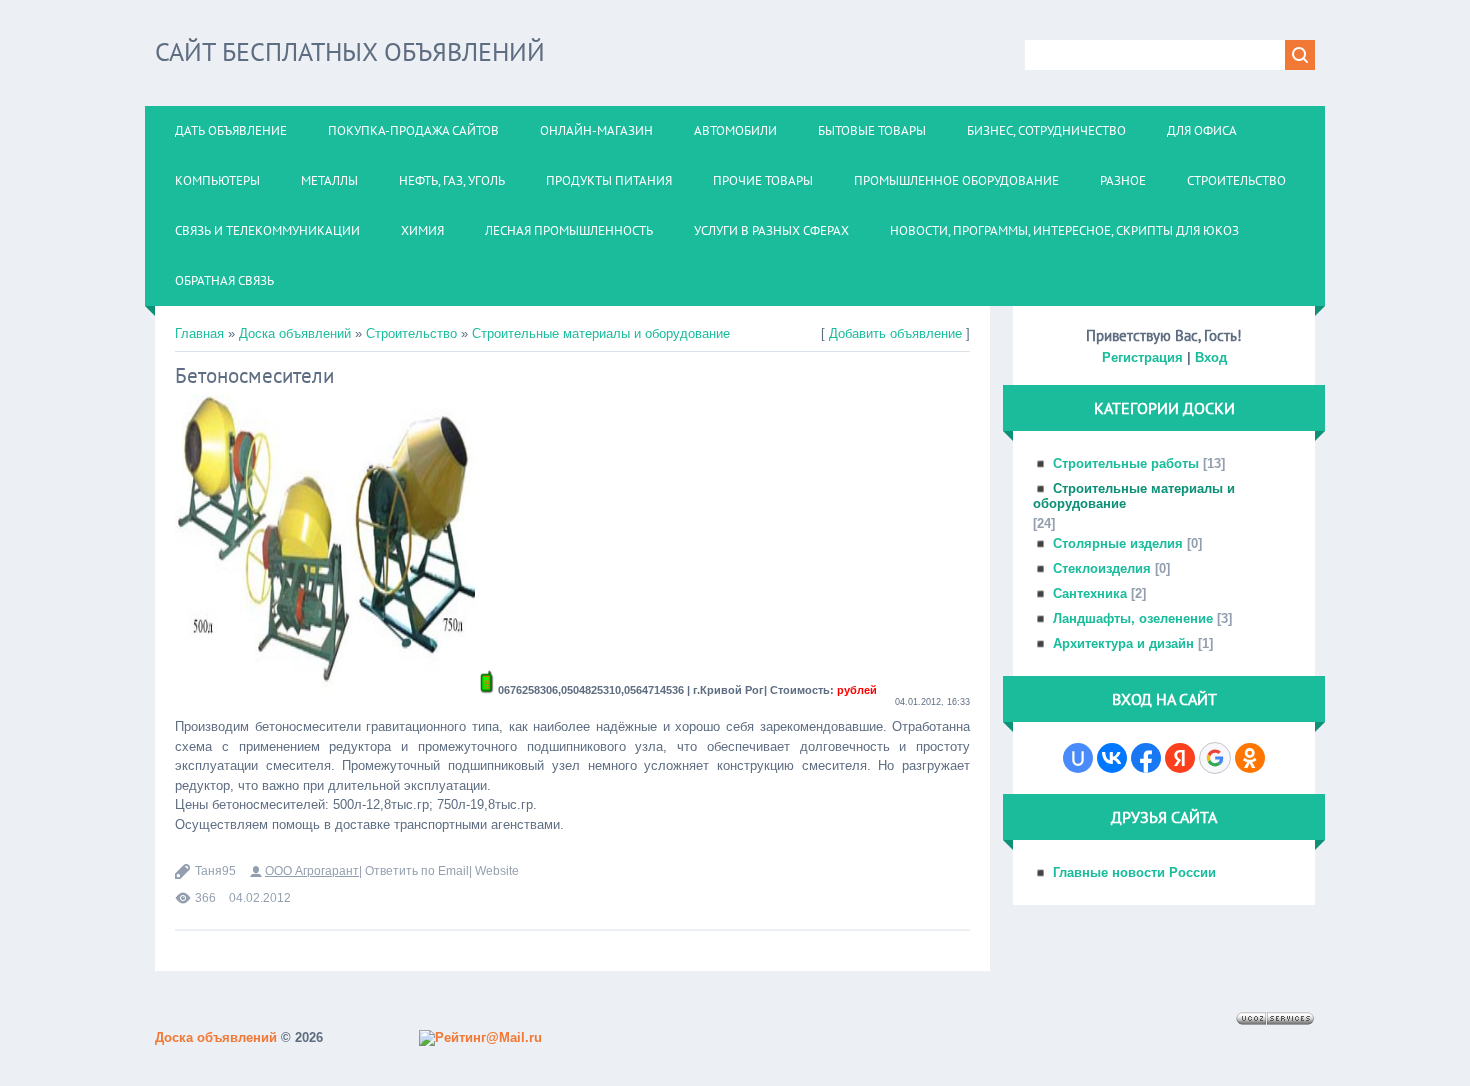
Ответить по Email (417, 871)
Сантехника (1090, 593)
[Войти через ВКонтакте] (1112, 758)
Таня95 (215, 871)
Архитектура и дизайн (1123, 643)
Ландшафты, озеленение (1133, 618)
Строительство (411, 333)
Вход (1211, 357)
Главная (199, 333)
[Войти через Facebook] (1146, 758)
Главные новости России (1134, 872)
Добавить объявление (895, 333)
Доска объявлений (295, 333)
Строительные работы (1126, 463)
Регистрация (1142, 357)
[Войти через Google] (1215, 758)
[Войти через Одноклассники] (1250, 758)
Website (497, 871)
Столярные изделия (1118, 543)
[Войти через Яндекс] (1180, 758)
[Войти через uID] (1078, 758)
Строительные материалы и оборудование (601, 333)
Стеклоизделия (1102, 568)
